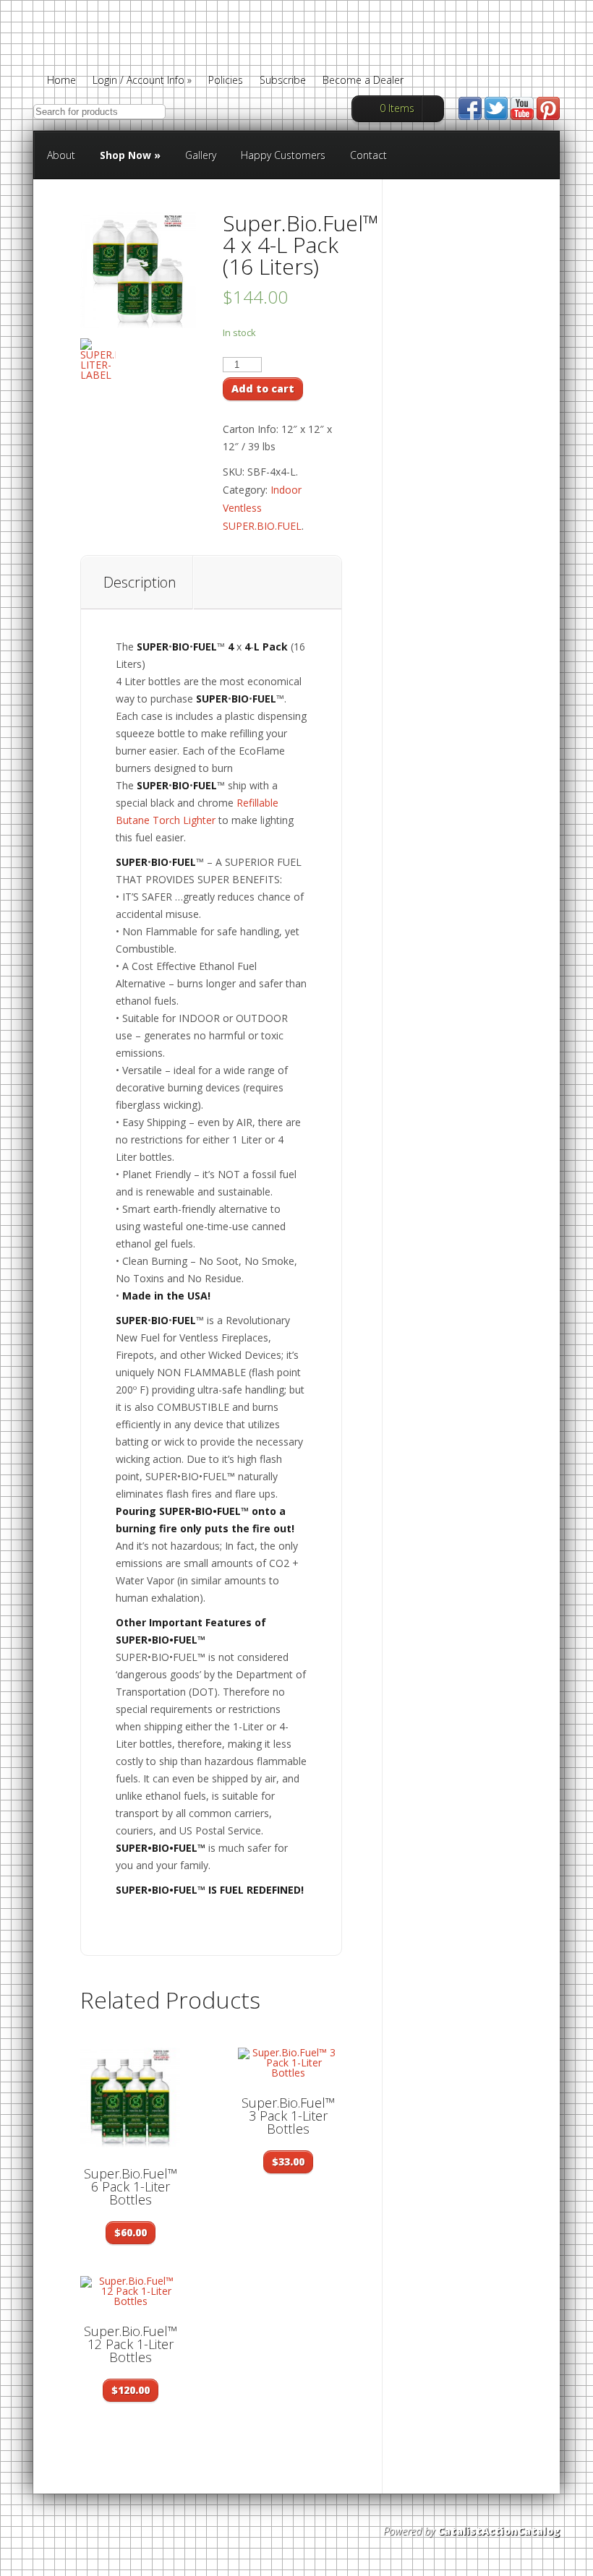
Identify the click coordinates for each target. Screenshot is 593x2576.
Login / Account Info (142, 81)
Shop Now (130, 155)
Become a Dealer (363, 81)
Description (140, 582)
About (61, 155)
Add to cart (263, 388)
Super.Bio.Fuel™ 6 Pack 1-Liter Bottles (131, 2186)
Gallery (201, 155)
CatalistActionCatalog (499, 2531)
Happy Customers (283, 155)
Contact (368, 155)
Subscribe (283, 81)
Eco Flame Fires (173, 53)
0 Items (397, 108)
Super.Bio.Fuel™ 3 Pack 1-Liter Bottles (288, 2116)
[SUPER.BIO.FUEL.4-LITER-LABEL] (98, 359)
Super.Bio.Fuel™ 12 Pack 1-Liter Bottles (131, 2344)
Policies (226, 81)
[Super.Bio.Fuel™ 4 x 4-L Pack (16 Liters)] (138, 270)
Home (61, 81)
